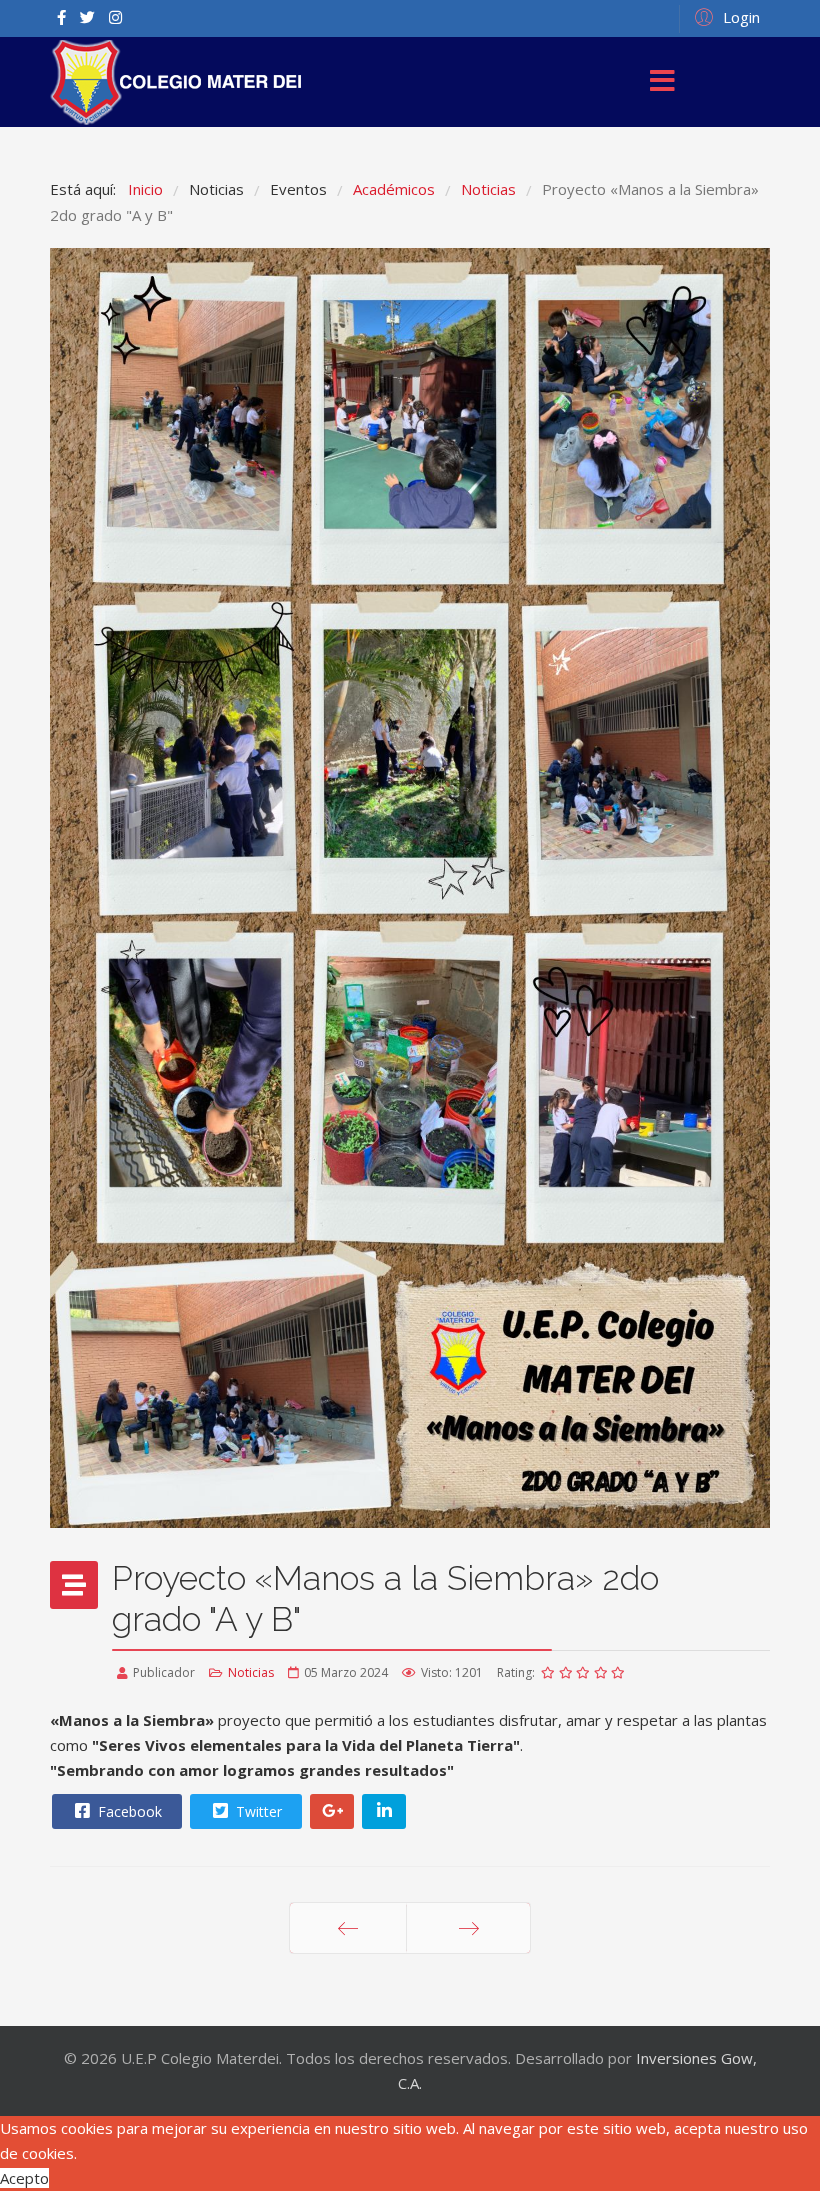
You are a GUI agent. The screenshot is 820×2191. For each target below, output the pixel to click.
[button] (724, 16)
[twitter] (87, 17)
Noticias (251, 1672)
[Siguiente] (468, 1928)
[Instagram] (115, 17)
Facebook (128, 1811)
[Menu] (663, 82)
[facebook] (61, 17)
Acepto (24, 2178)
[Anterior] (348, 1928)
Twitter (257, 1811)
